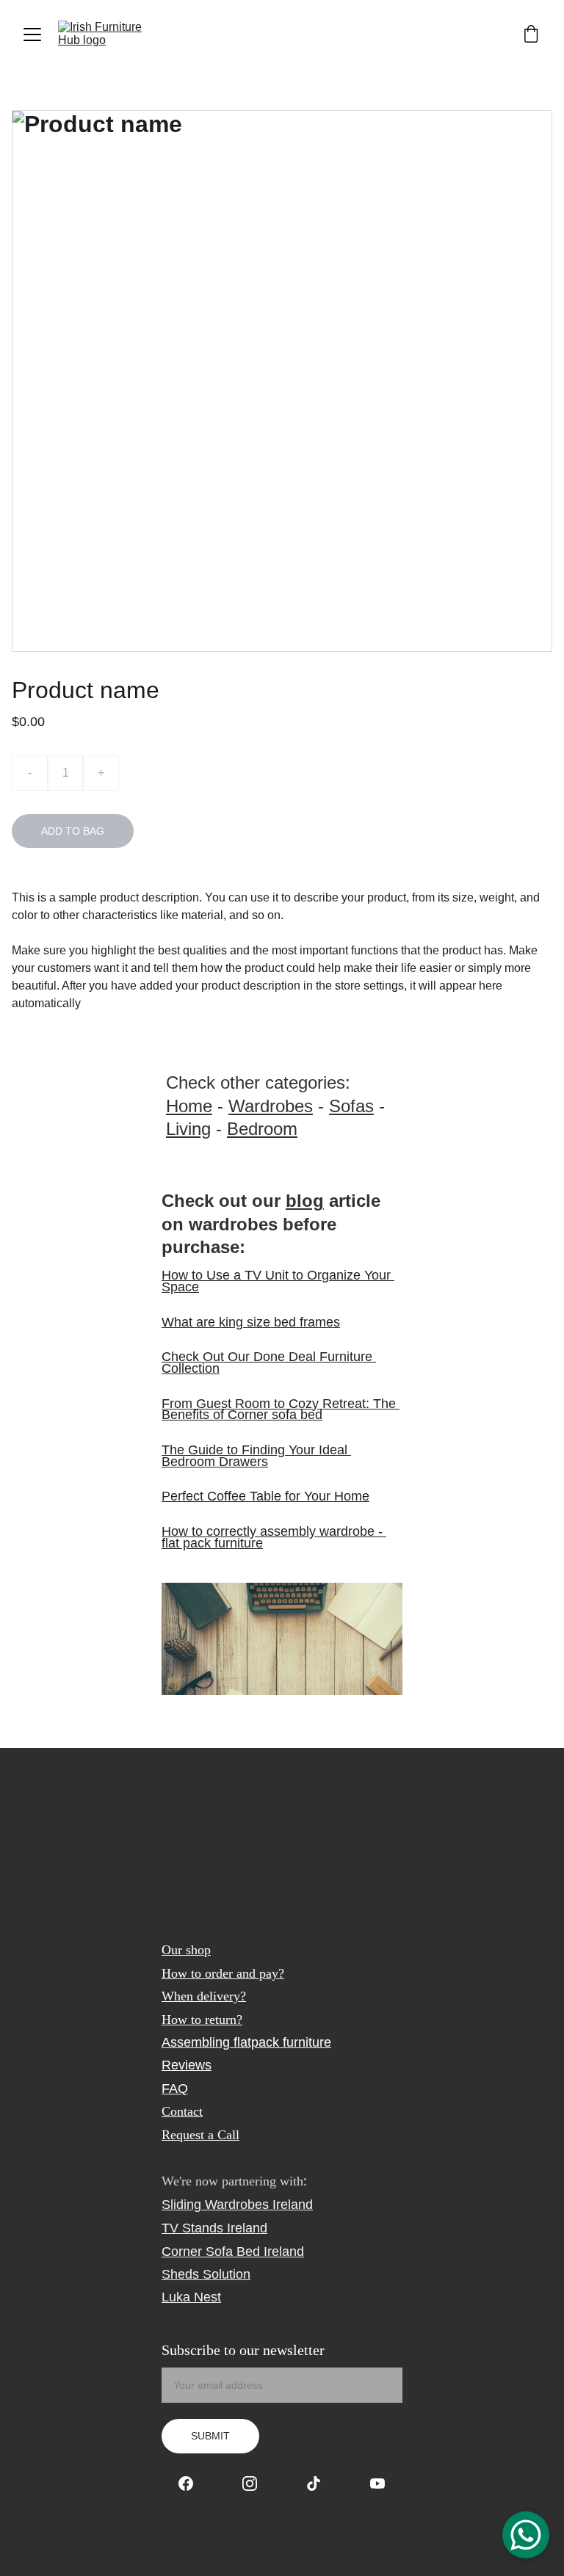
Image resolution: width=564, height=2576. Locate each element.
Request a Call (200, 2135)
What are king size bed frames (251, 1322)
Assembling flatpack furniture (246, 2042)
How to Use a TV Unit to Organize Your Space (278, 1281)
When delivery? (204, 1996)
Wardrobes (271, 1106)
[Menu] (32, 35)
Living (188, 1129)
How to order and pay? (223, 1973)
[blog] (282, 1639)
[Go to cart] (531, 35)
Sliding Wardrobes (215, 2205)
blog (305, 1201)
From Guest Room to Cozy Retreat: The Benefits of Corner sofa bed (281, 1409)
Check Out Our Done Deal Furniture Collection (269, 1363)
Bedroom (262, 1129)
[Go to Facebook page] (193, 2484)
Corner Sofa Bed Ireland (233, 2252)
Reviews (187, 2065)
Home (189, 1106)
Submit (210, 2436)
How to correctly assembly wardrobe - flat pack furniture (274, 1537)
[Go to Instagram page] (257, 2484)
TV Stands (192, 2228)
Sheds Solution (206, 2274)
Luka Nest (191, 2297)
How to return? (202, 2020)
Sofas (351, 1106)
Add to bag (73, 831)
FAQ (175, 2089)
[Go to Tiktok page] (321, 2484)
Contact (182, 2111)
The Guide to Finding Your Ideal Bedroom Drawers (256, 1456)
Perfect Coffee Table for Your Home (265, 1496)
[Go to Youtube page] (377, 2484)
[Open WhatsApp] (526, 2535)
